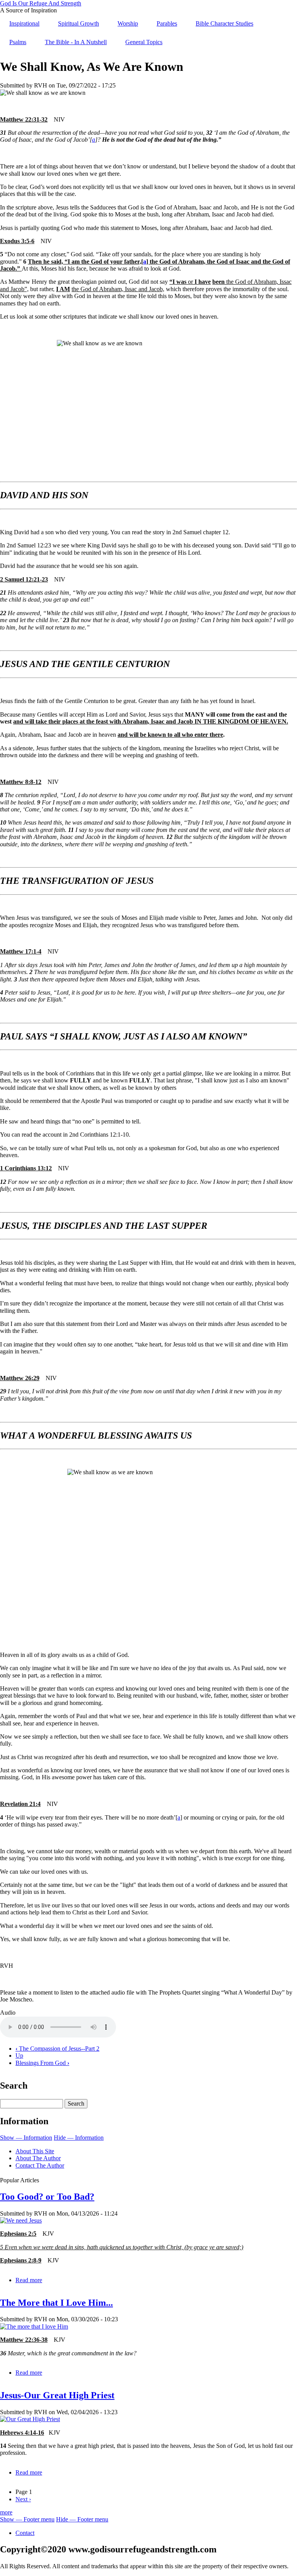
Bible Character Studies (224, 23)
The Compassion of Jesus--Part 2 (57, 2049)
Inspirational (24, 23)
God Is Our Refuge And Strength (41, 3)
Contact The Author (40, 2165)
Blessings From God (42, 2063)
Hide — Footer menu (82, 2519)
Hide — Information (79, 2138)
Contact (25, 2533)
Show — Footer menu (27, 2519)
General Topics (144, 42)
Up (19, 2055)
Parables (167, 23)
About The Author (38, 2158)
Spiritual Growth (79, 23)
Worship (128, 23)
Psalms (18, 42)
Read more (29, 2280)
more (6, 2512)
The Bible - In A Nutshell (76, 42)
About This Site (35, 2151)
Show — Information (26, 2138)
